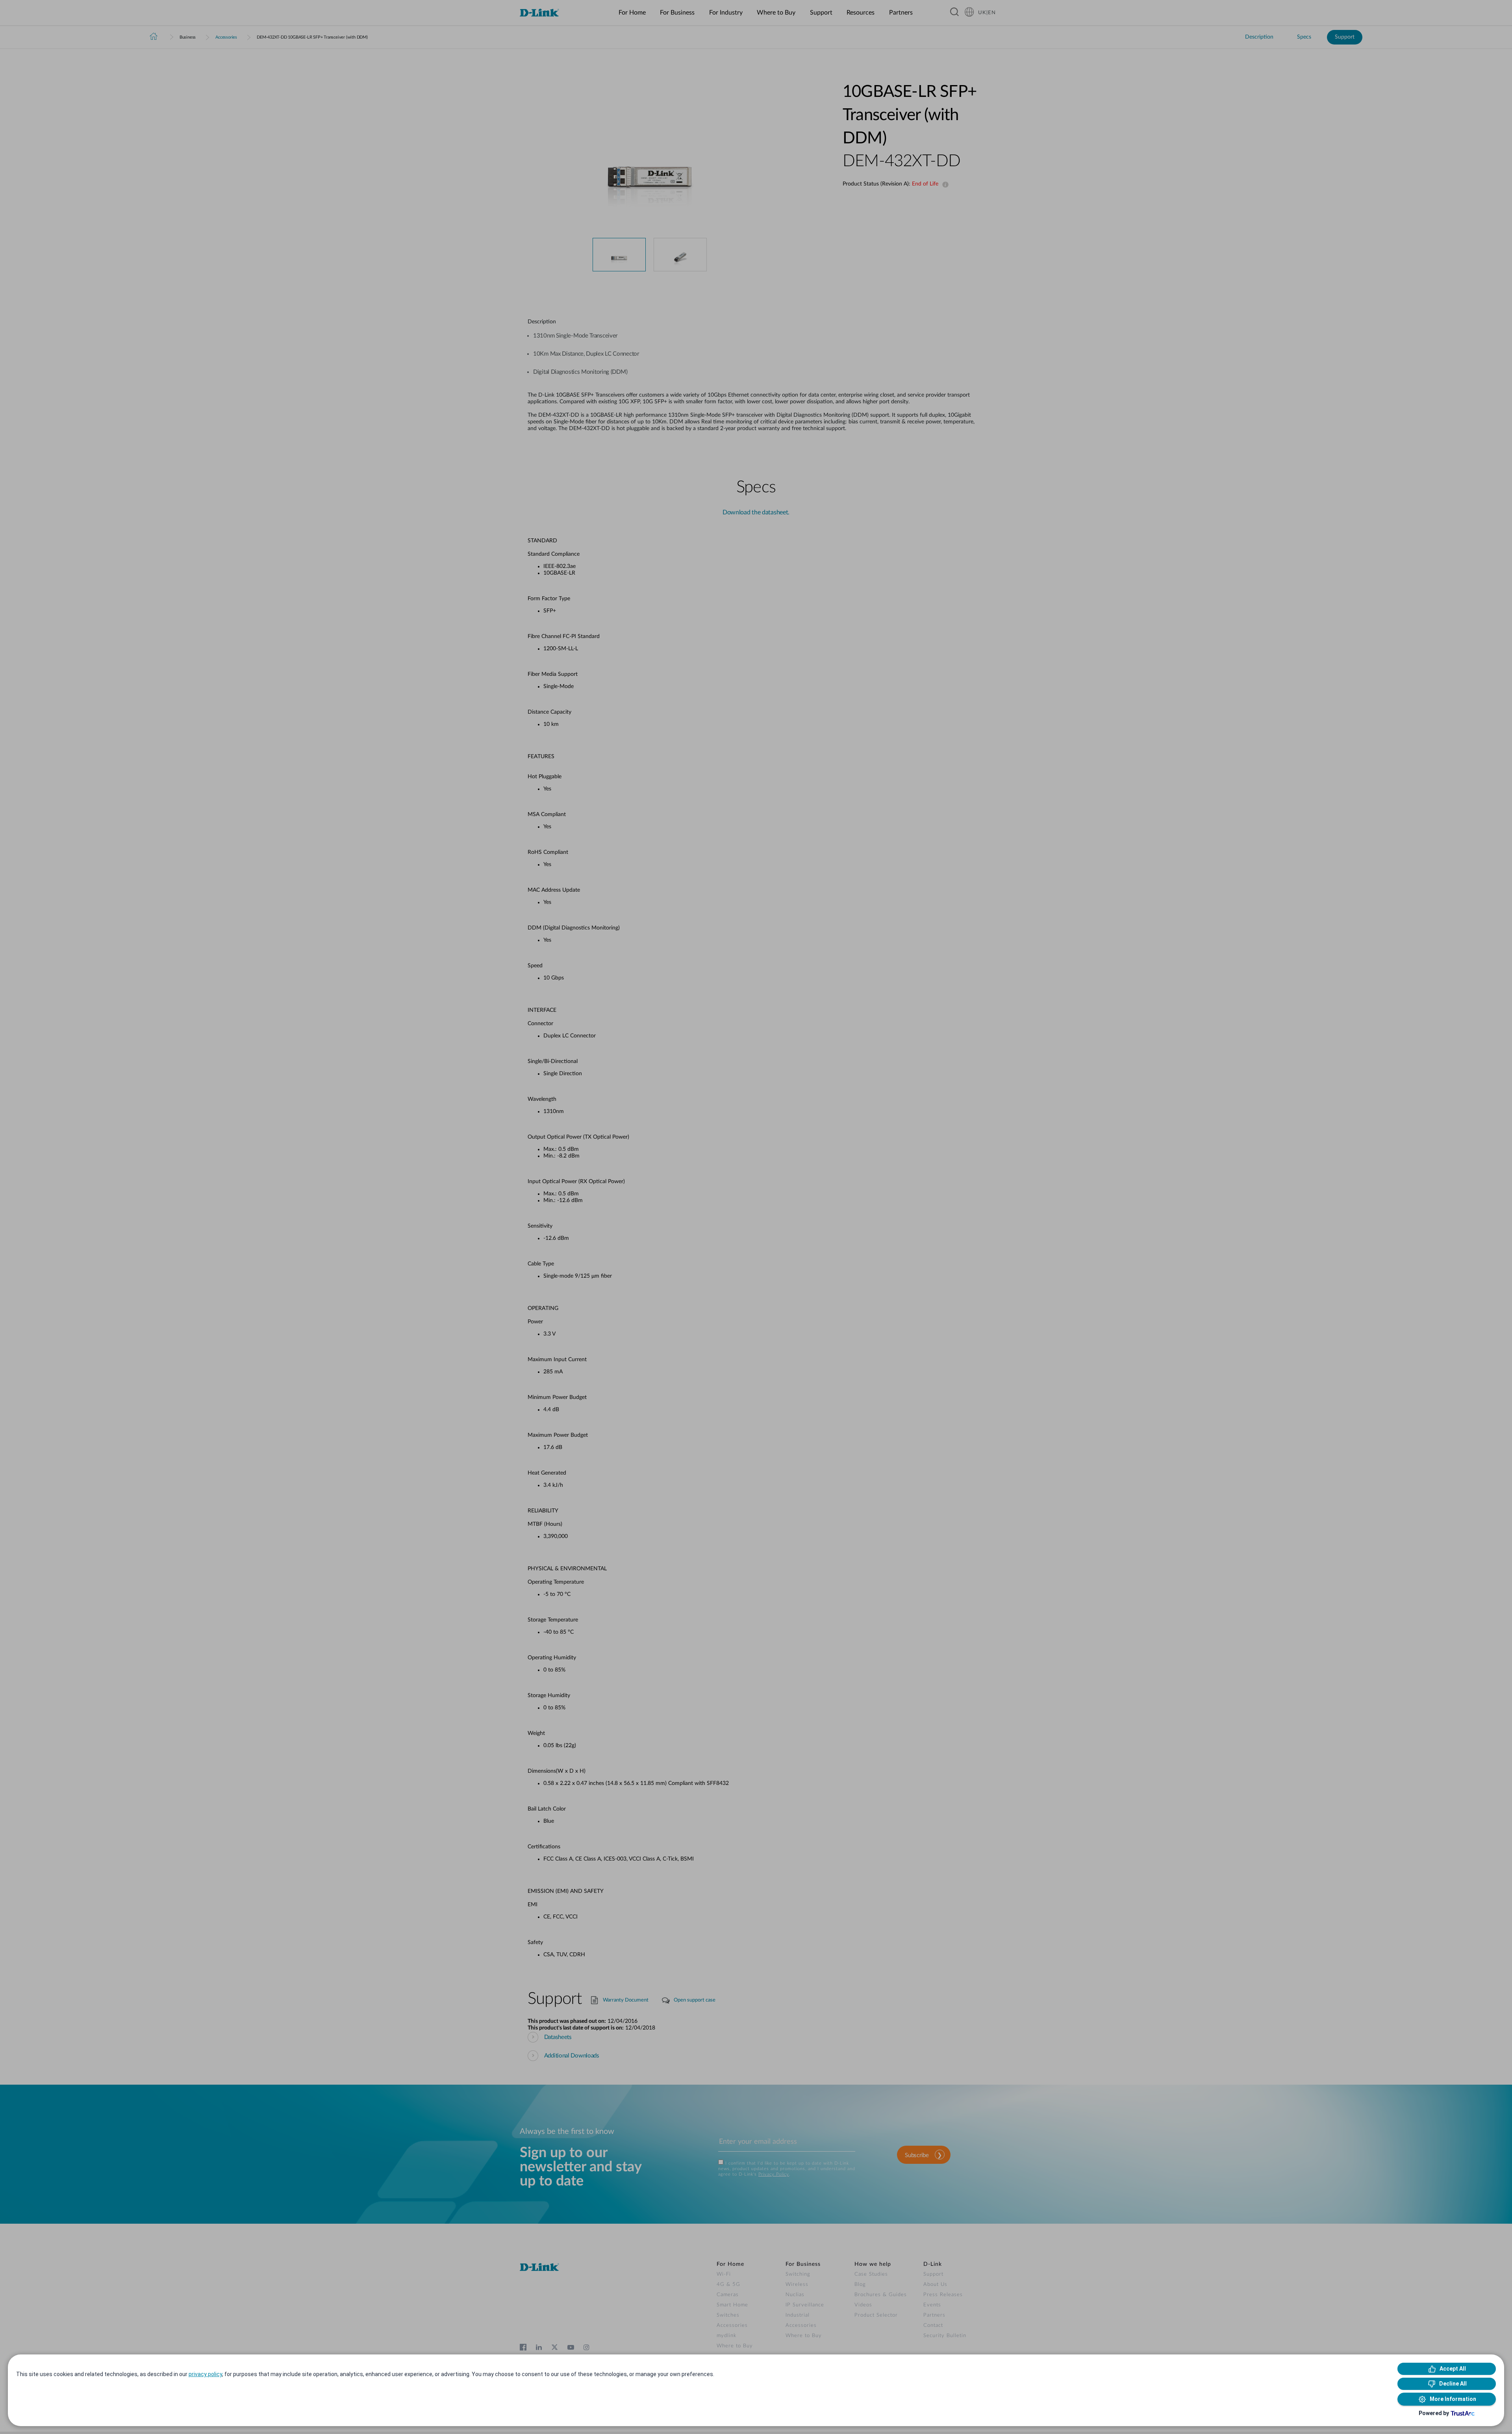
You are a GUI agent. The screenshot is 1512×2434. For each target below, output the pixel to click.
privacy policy (205, 2374)
